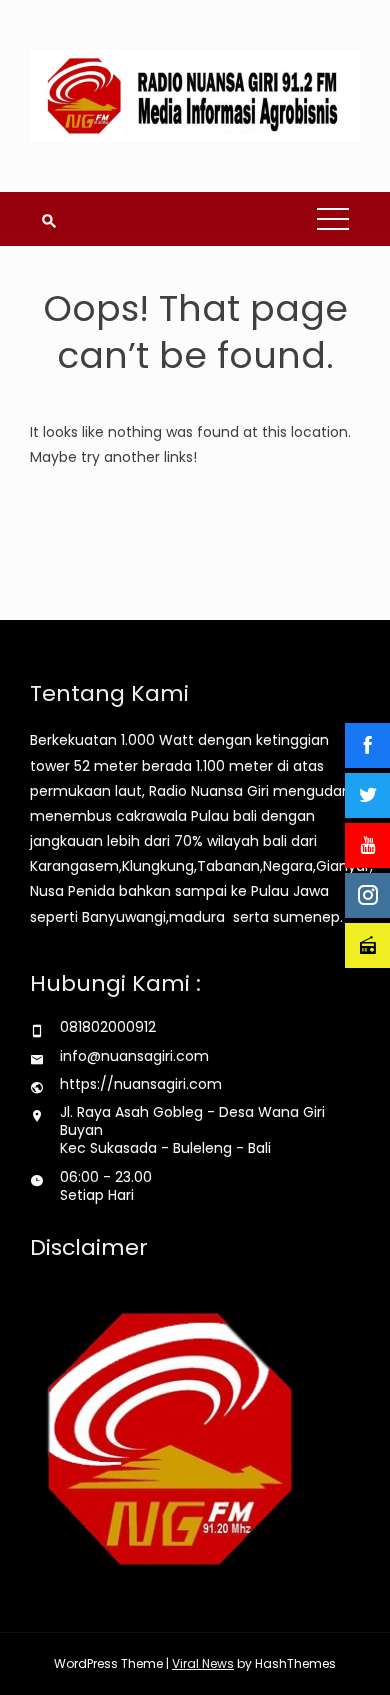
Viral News (203, 1663)
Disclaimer (89, 1247)
